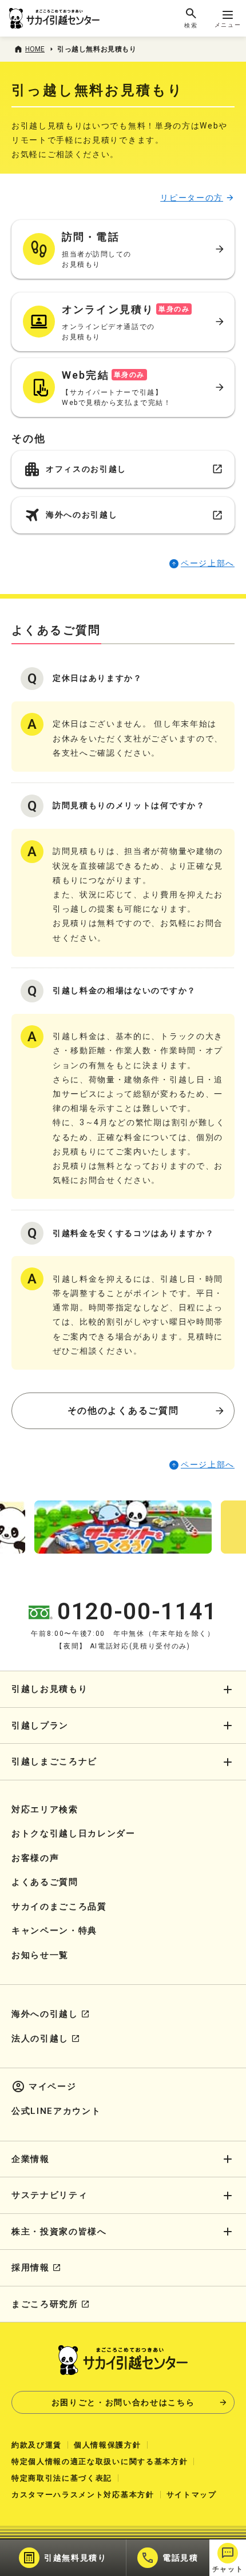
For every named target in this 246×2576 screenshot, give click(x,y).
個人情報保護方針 (107, 2445)
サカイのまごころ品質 (59, 1907)
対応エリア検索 (45, 1809)
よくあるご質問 (45, 1882)
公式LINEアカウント (56, 2111)
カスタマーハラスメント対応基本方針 (83, 2495)
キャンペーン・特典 (54, 1931)
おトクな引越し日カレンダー (74, 1833)
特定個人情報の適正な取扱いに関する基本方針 (100, 2461)
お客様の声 (35, 1858)
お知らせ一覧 (40, 1955)
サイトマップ (192, 2495)
